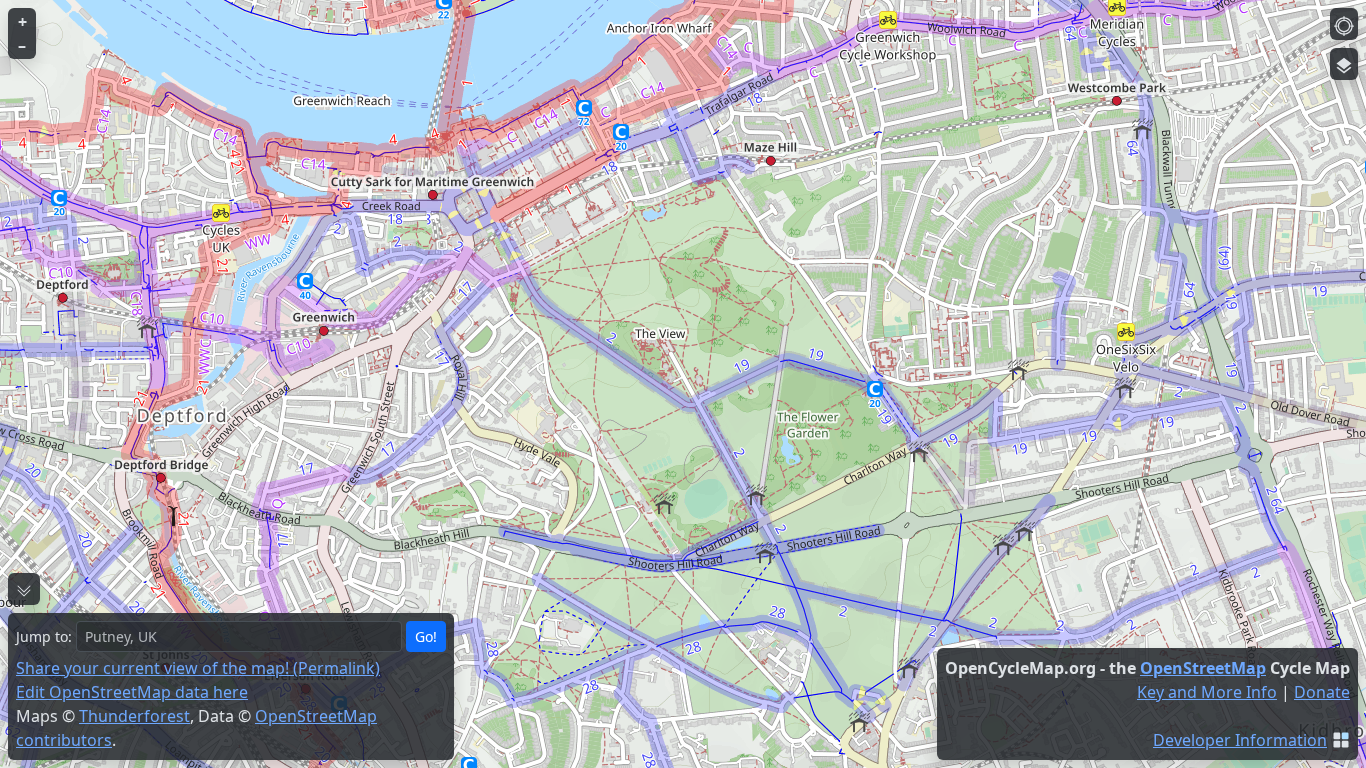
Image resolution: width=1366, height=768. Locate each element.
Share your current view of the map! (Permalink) (198, 668)
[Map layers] (1344, 64)
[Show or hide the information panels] (24, 589)
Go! (426, 636)
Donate (1322, 692)
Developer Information (1240, 740)
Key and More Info (1207, 692)
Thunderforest (134, 716)
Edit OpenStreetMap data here (132, 692)
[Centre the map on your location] (1344, 24)
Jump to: (44, 636)
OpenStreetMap (1203, 668)
